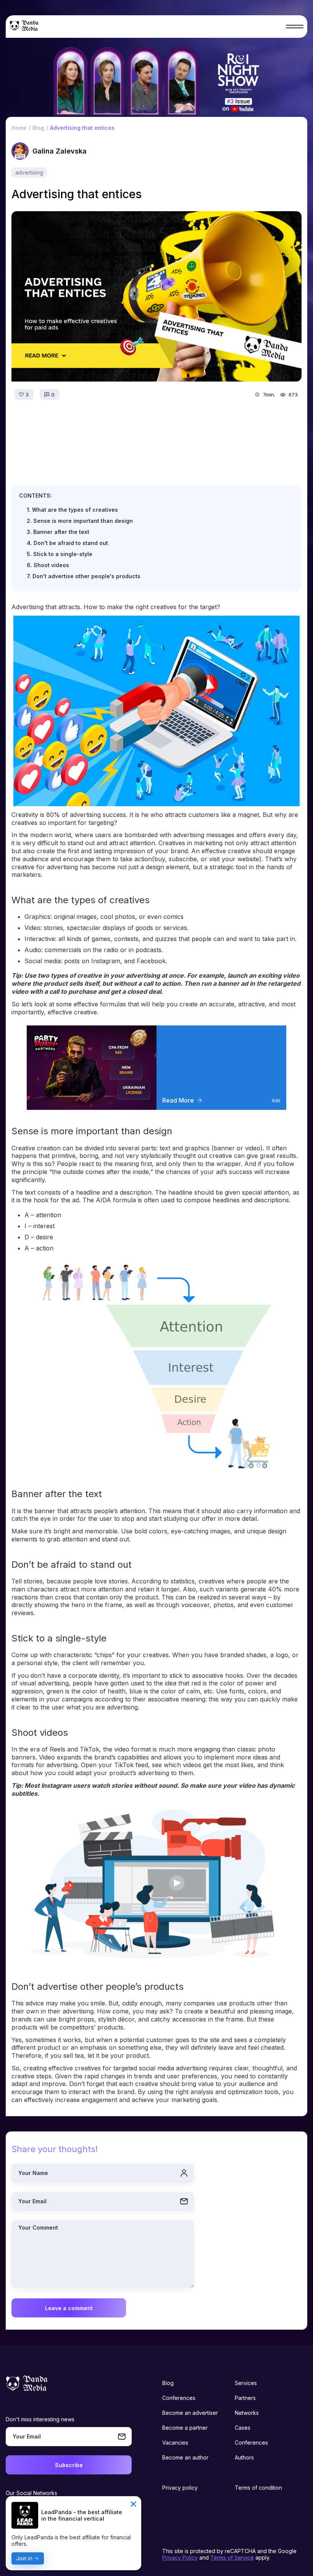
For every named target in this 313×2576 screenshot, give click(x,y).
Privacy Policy (180, 2557)
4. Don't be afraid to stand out (67, 543)
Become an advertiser (190, 2413)
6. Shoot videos (48, 565)
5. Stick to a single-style (60, 554)
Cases (243, 2428)
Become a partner (185, 2428)
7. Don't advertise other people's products (84, 576)
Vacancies (175, 2443)
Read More (178, 1100)
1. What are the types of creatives (72, 510)
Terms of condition (258, 2488)
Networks (247, 2413)
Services (246, 2383)
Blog (168, 2383)
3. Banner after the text (58, 532)
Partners (245, 2398)
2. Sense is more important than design (80, 521)
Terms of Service (232, 2557)
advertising (29, 172)
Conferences (179, 2398)
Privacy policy (180, 2488)
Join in (24, 2558)
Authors (244, 2457)
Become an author (185, 2457)
